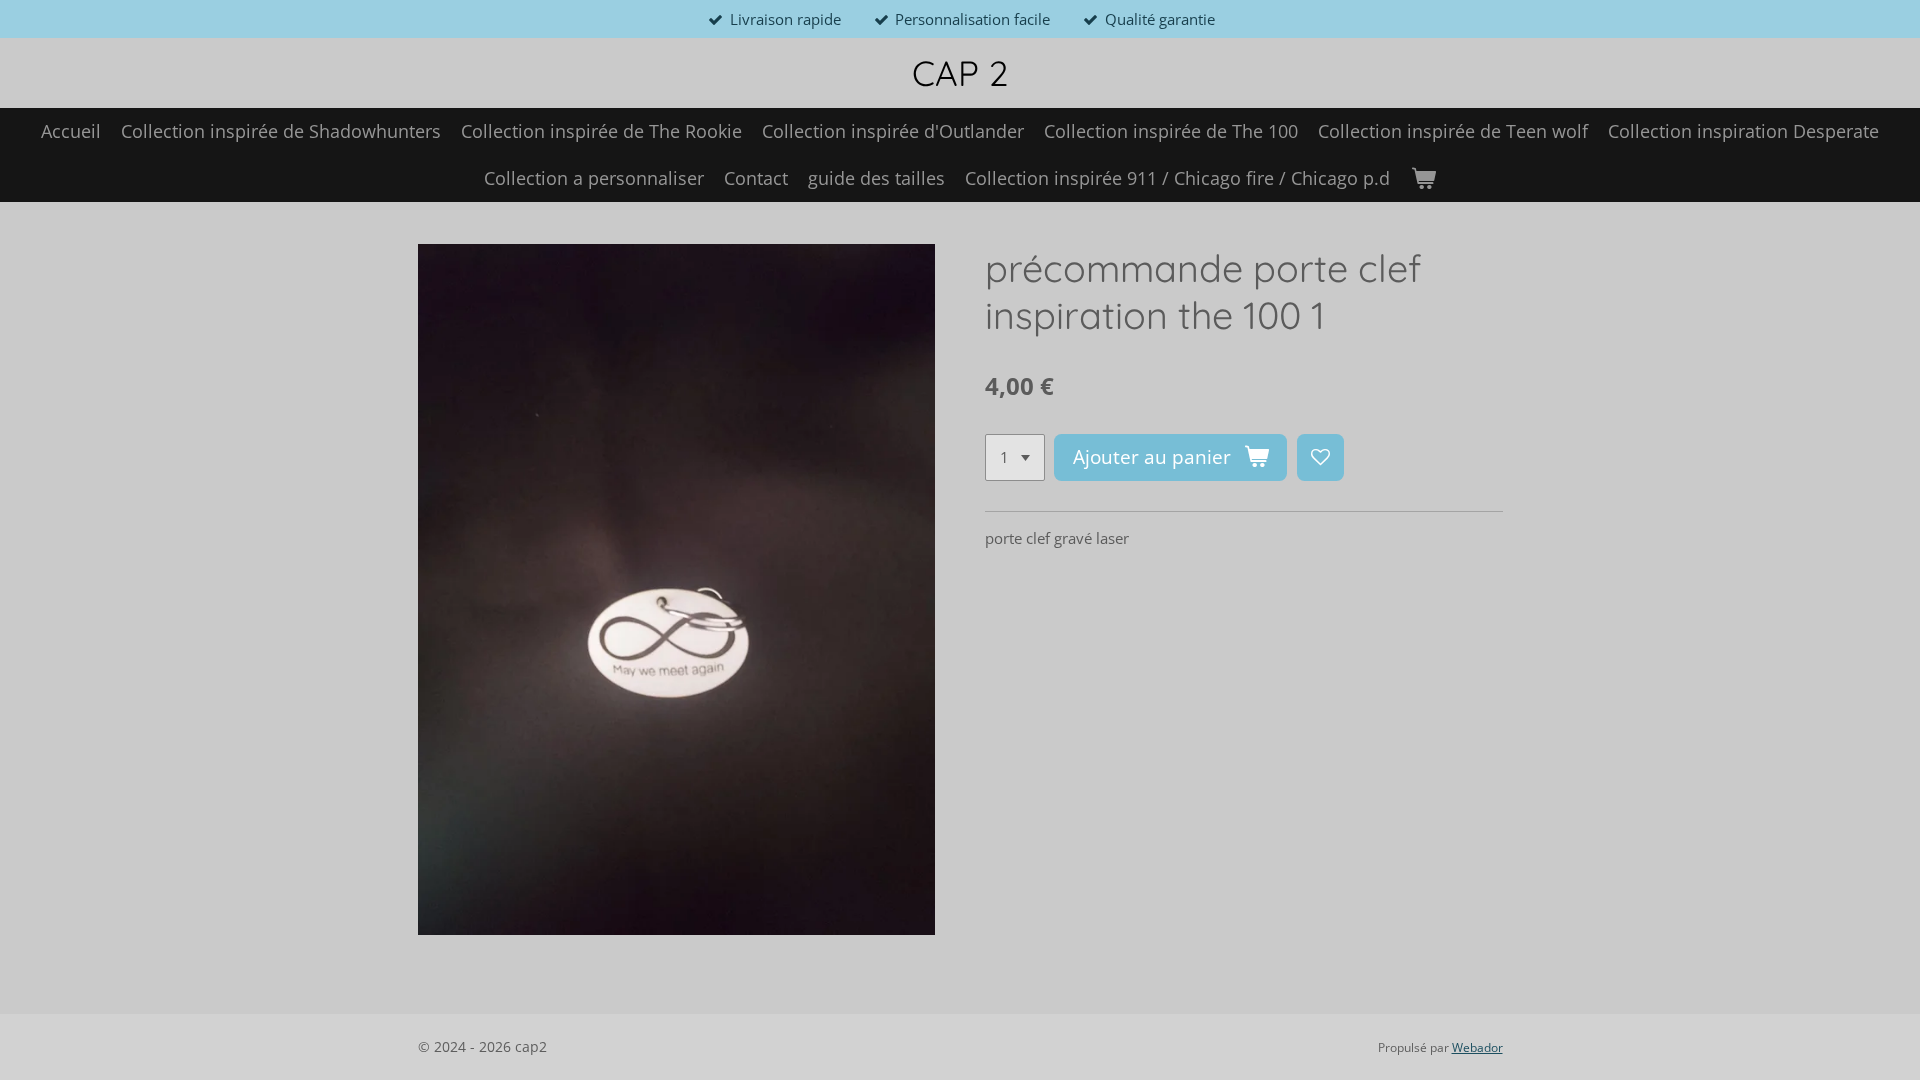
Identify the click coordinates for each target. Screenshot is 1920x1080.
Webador (1477, 1047)
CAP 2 (960, 73)
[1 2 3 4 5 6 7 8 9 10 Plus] (1015, 457)
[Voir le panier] (1422, 178)
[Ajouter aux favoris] (1320, 457)
